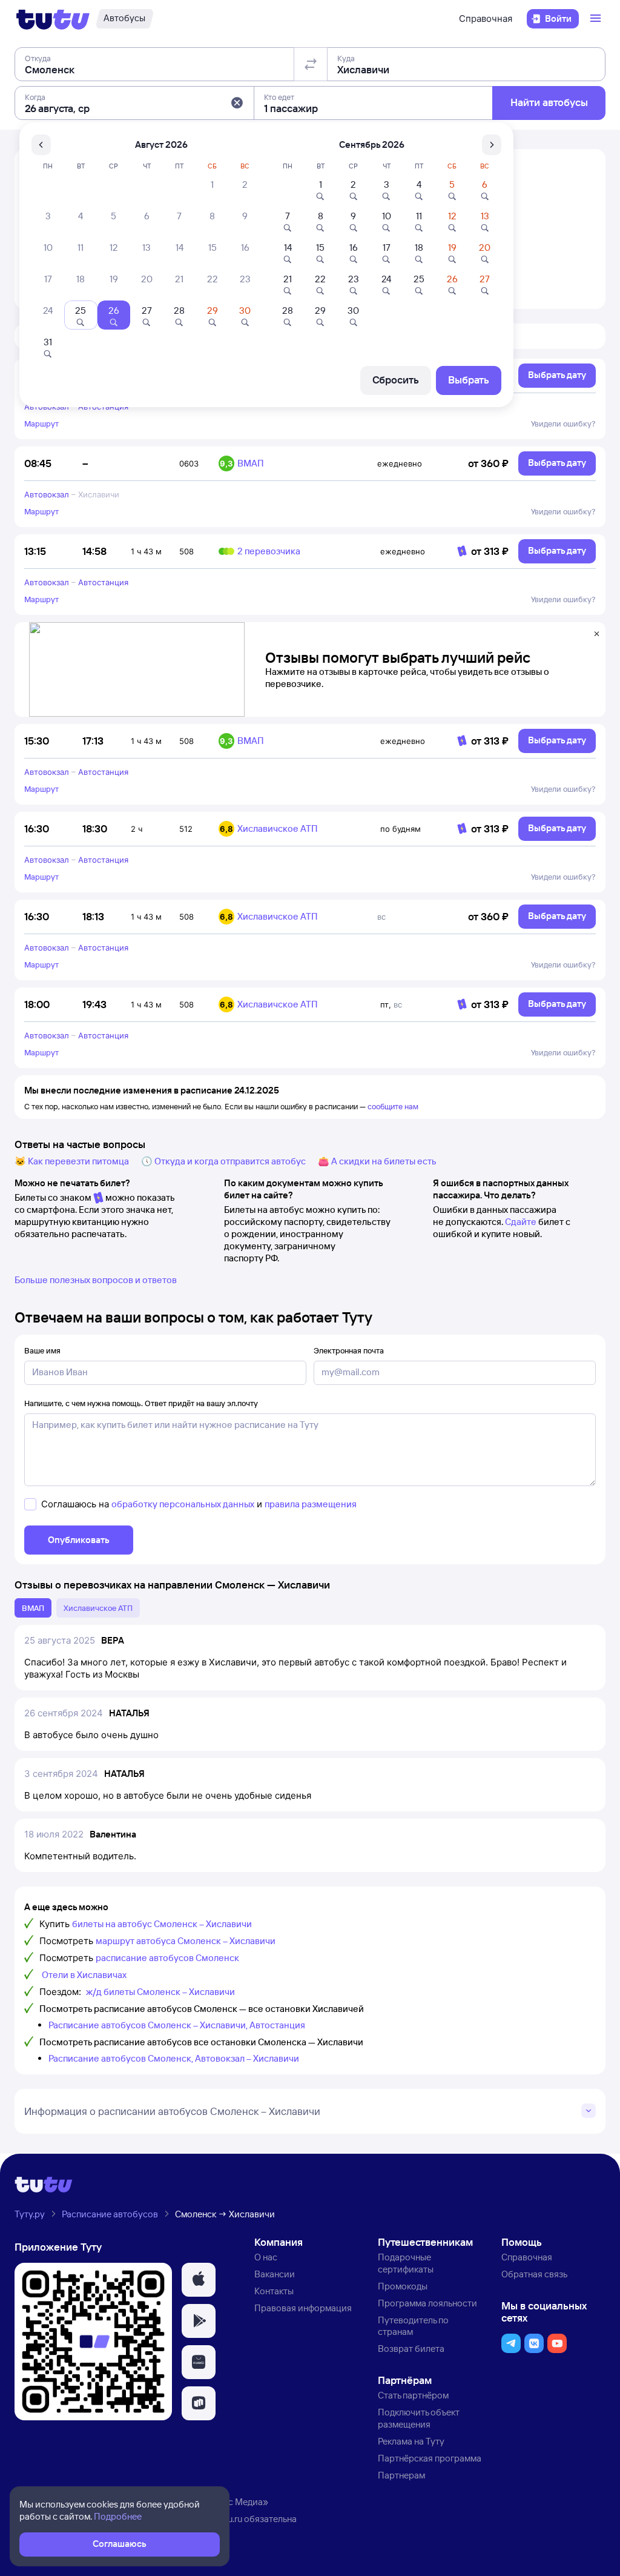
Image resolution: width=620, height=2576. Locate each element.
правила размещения (311, 1504)
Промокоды (403, 2286)
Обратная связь (534, 2274)
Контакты (274, 2291)
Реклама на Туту (411, 2441)
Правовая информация (303, 2308)
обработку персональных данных (183, 1504)
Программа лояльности (427, 2303)
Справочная (486, 18)
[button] (237, 103)
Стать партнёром (413, 2395)
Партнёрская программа (430, 2458)
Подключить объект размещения (419, 2418)
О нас (266, 2257)
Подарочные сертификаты (406, 2263)
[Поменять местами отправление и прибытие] (311, 64)
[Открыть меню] (597, 19)
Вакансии (275, 2274)
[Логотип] (53, 19)
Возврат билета (411, 2349)
